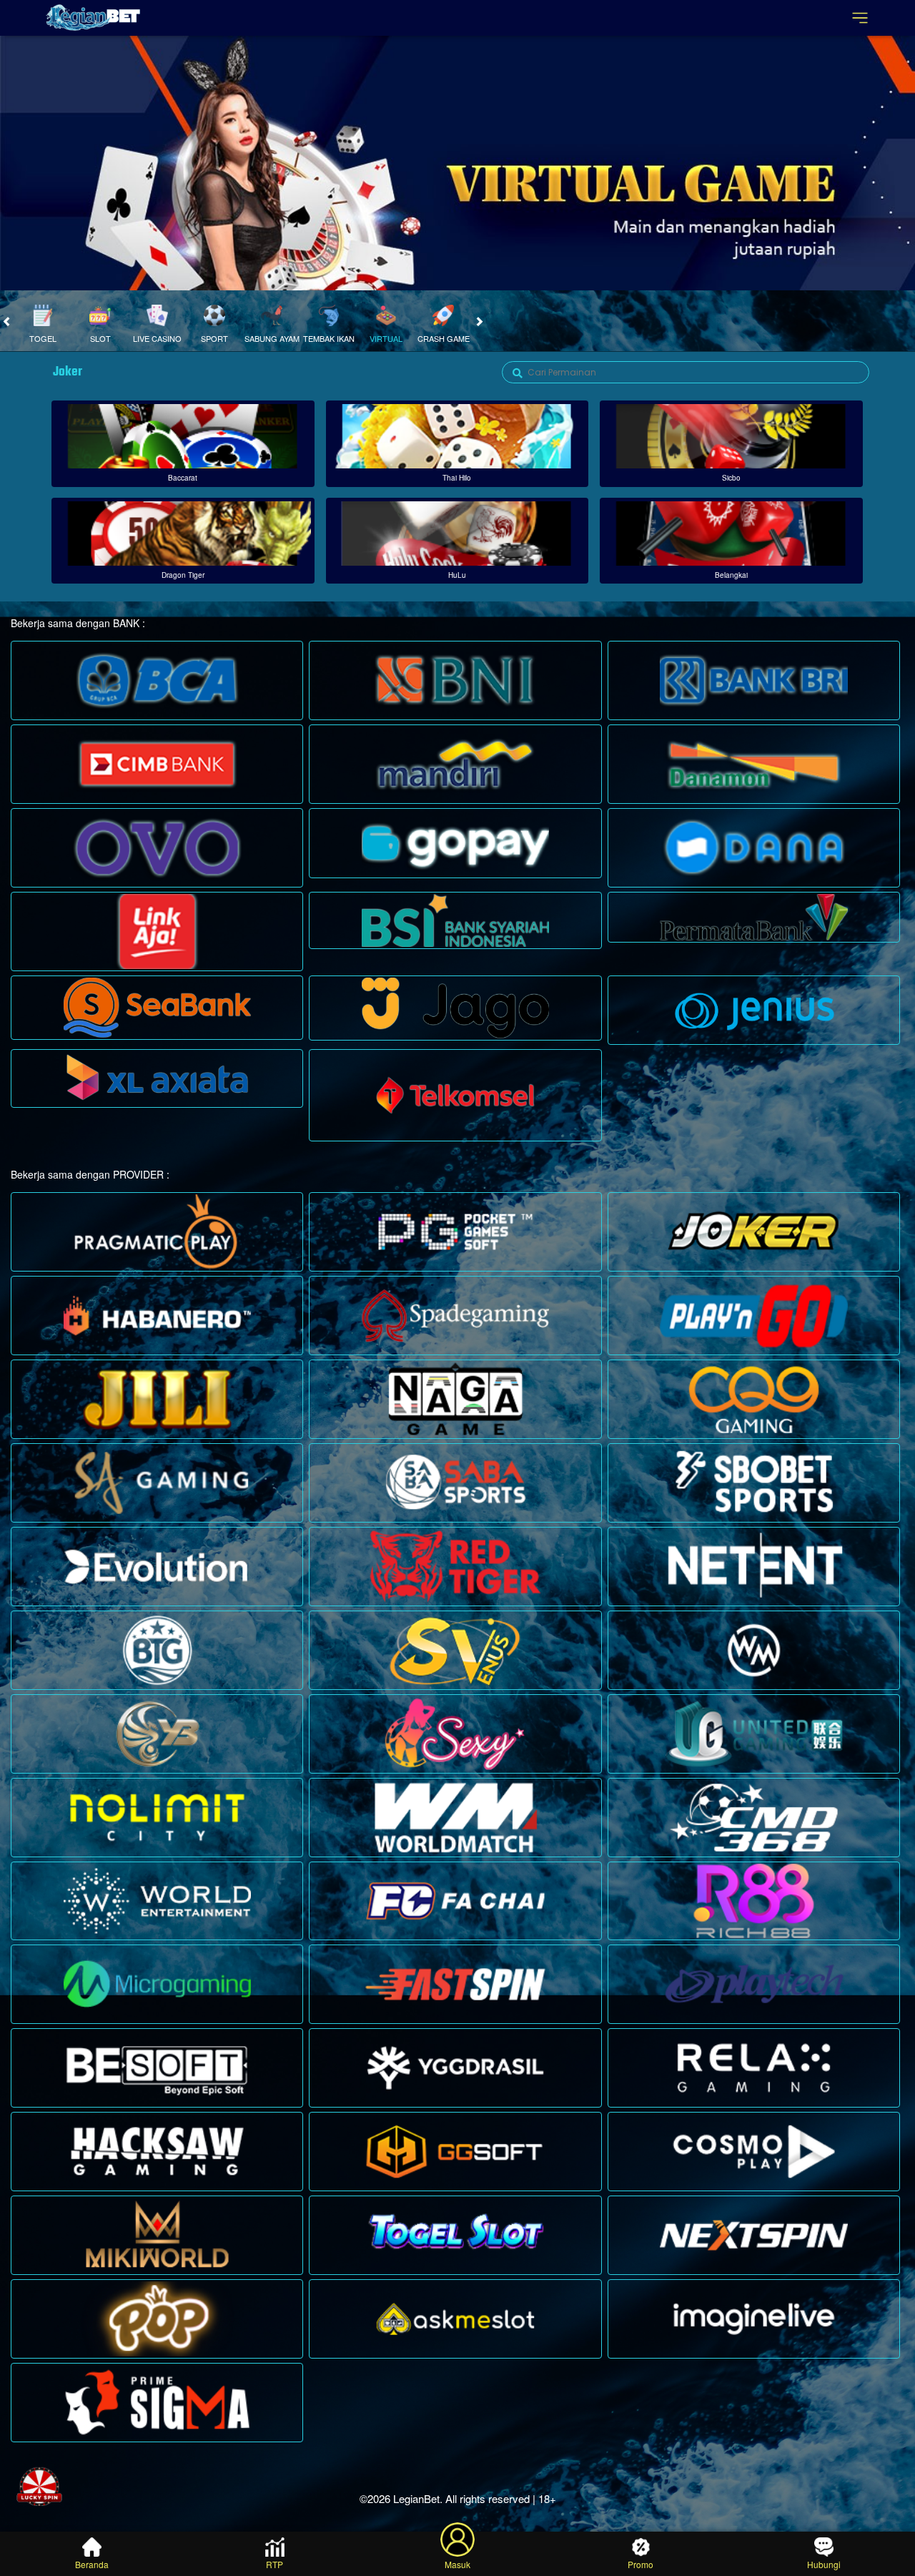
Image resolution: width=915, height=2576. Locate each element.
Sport (214, 338)
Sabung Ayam (272, 338)
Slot (100, 338)
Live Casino (157, 338)
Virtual (386, 338)
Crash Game (444, 338)
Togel (43, 338)
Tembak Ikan (329, 338)
